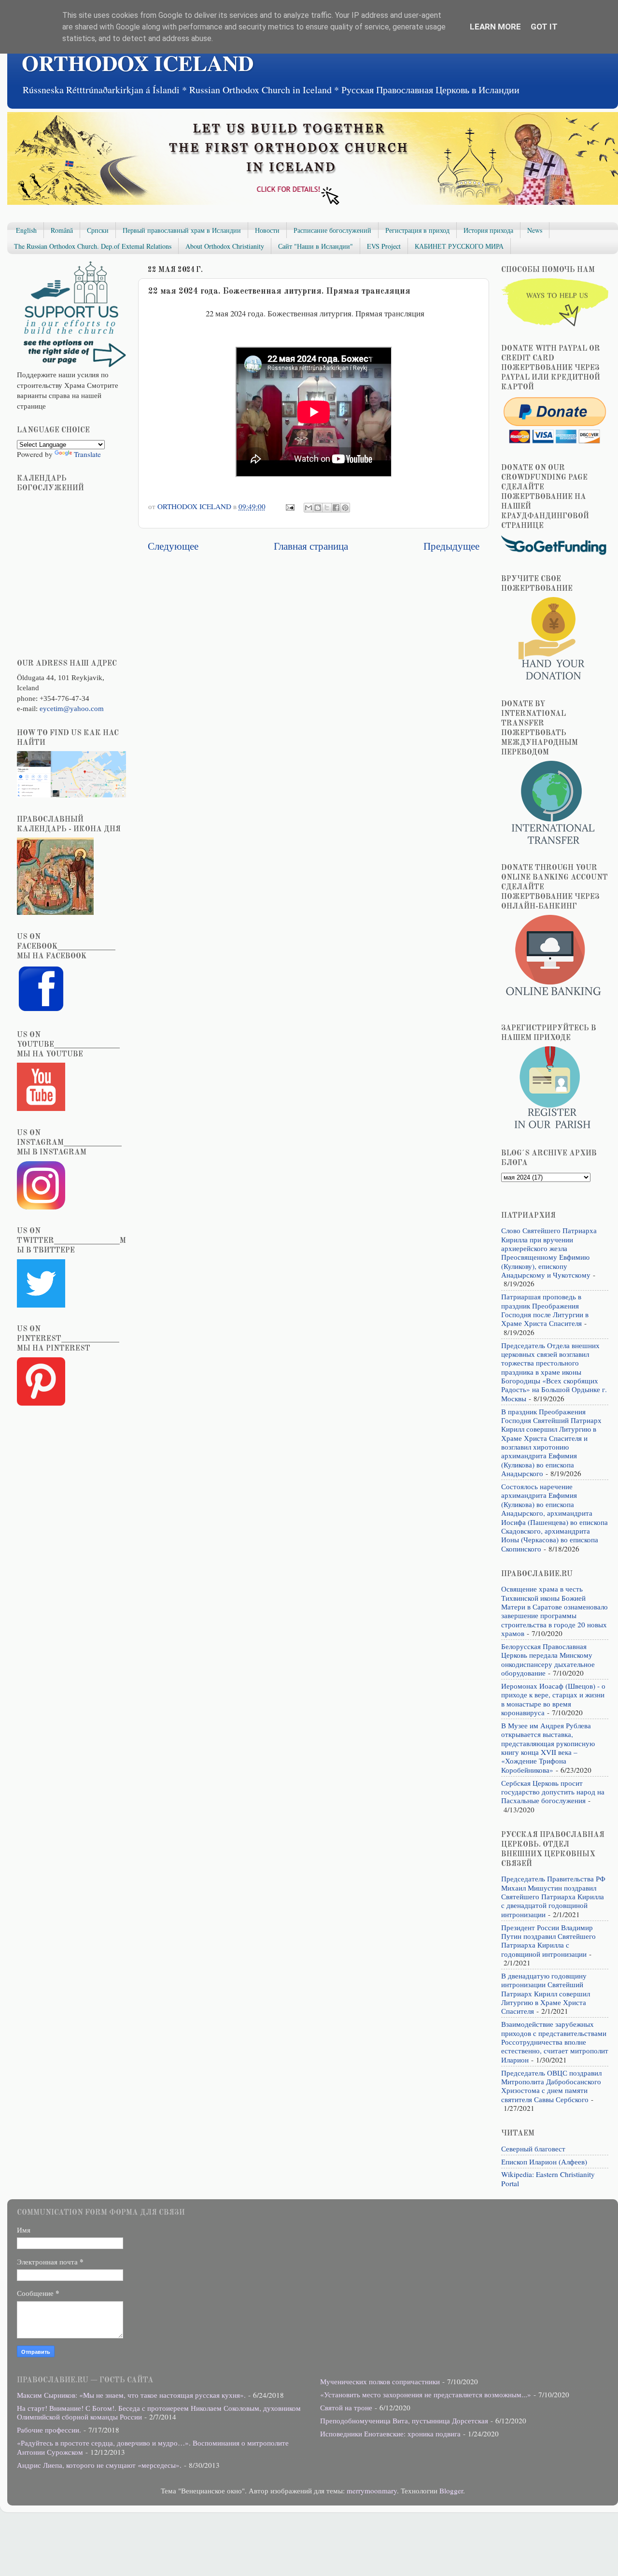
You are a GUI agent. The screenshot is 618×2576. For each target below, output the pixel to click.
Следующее (173, 546)
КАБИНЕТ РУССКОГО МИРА (459, 246)
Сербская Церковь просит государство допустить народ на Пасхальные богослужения (553, 1792)
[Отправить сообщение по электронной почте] (290, 506)
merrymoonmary (372, 2491)
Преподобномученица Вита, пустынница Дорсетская (404, 2420)
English (26, 230)
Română (62, 230)
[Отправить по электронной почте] (309, 508)
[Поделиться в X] (327, 508)
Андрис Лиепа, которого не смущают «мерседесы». (99, 2465)
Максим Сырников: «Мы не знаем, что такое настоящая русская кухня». (131, 2395)
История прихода (488, 230)
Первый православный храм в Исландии (182, 230)
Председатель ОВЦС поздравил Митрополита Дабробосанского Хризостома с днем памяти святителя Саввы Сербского (551, 2086)
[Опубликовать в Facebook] (336, 508)
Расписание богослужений (332, 230)
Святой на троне (346, 2407)
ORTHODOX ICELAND (138, 63)
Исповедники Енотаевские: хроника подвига (390, 2434)
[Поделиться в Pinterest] (345, 508)
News (535, 230)
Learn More (495, 27)
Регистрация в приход (417, 230)
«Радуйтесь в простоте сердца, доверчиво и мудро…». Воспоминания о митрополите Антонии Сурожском (153, 2447)
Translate (87, 454)
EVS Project (384, 246)
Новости (267, 230)
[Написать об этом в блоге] (318, 508)
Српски (98, 230)
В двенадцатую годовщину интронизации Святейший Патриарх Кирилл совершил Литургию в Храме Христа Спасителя (546, 1993)
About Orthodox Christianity (225, 246)
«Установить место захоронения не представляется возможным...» (426, 2394)
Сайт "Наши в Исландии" (316, 246)
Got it (544, 27)
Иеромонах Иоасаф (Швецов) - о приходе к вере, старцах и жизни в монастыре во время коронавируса (553, 1699)
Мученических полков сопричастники (380, 2381)
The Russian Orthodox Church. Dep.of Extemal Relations (93, 246)
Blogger (451, 2491)
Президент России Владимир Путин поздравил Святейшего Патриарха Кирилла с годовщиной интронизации (548, 1941)
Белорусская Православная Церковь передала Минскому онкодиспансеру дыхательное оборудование (548, 1659)
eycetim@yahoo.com (72, 708)
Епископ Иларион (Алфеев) (544, 2162)
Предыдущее (451, 546)
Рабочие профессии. (49, 2430)
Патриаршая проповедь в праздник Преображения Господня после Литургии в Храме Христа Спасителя (545, 1310)
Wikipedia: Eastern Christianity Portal (548, 2178)
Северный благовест (533, 2149)
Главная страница (311, 546)
